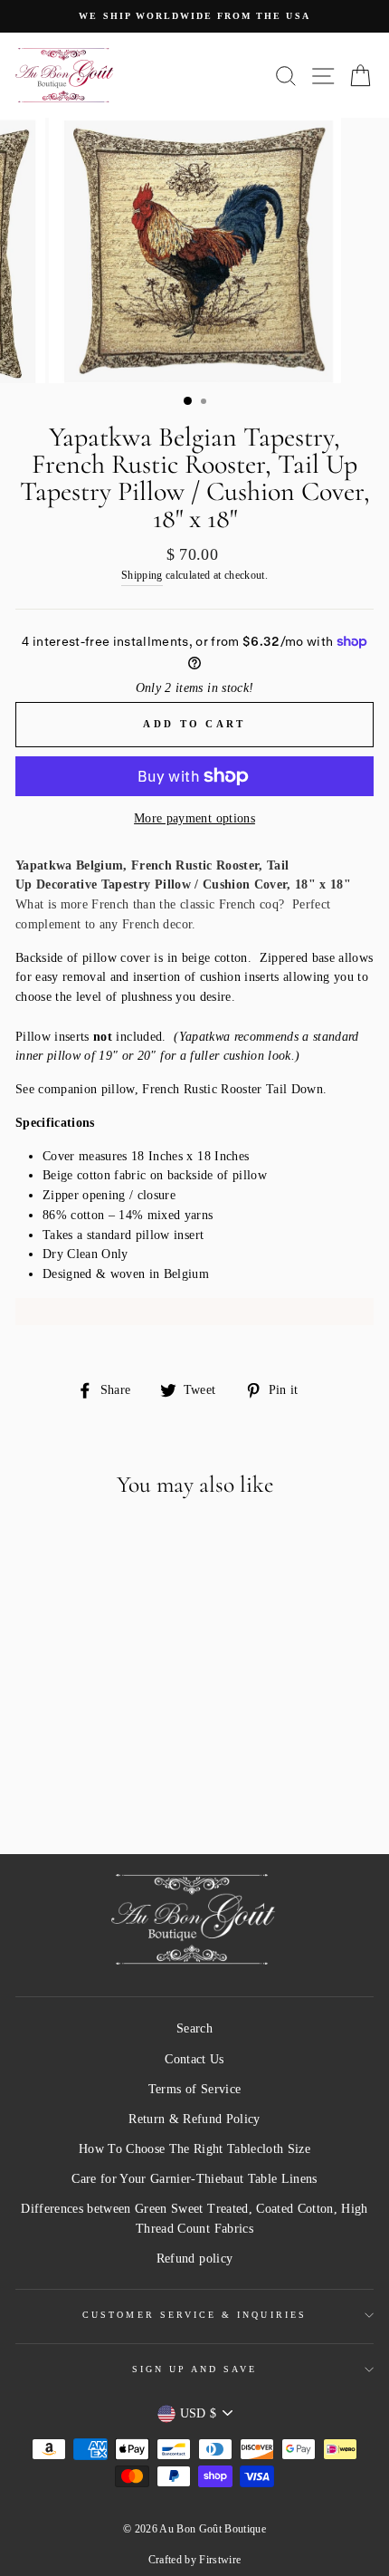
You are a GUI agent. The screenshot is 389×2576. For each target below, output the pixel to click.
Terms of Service (194, 2089)
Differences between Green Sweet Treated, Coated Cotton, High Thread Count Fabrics (194, 2219)
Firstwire (220, 2560)
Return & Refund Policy (194, 2119)
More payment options (194, 818)
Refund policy (194, 2259)
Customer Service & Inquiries (194, 2315)
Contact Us (194, 2059)
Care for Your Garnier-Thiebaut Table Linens (194, 2179)
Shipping (142, 576)
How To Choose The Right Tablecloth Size (194, 2149)
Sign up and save (195, 2369)
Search (194, 2028)
